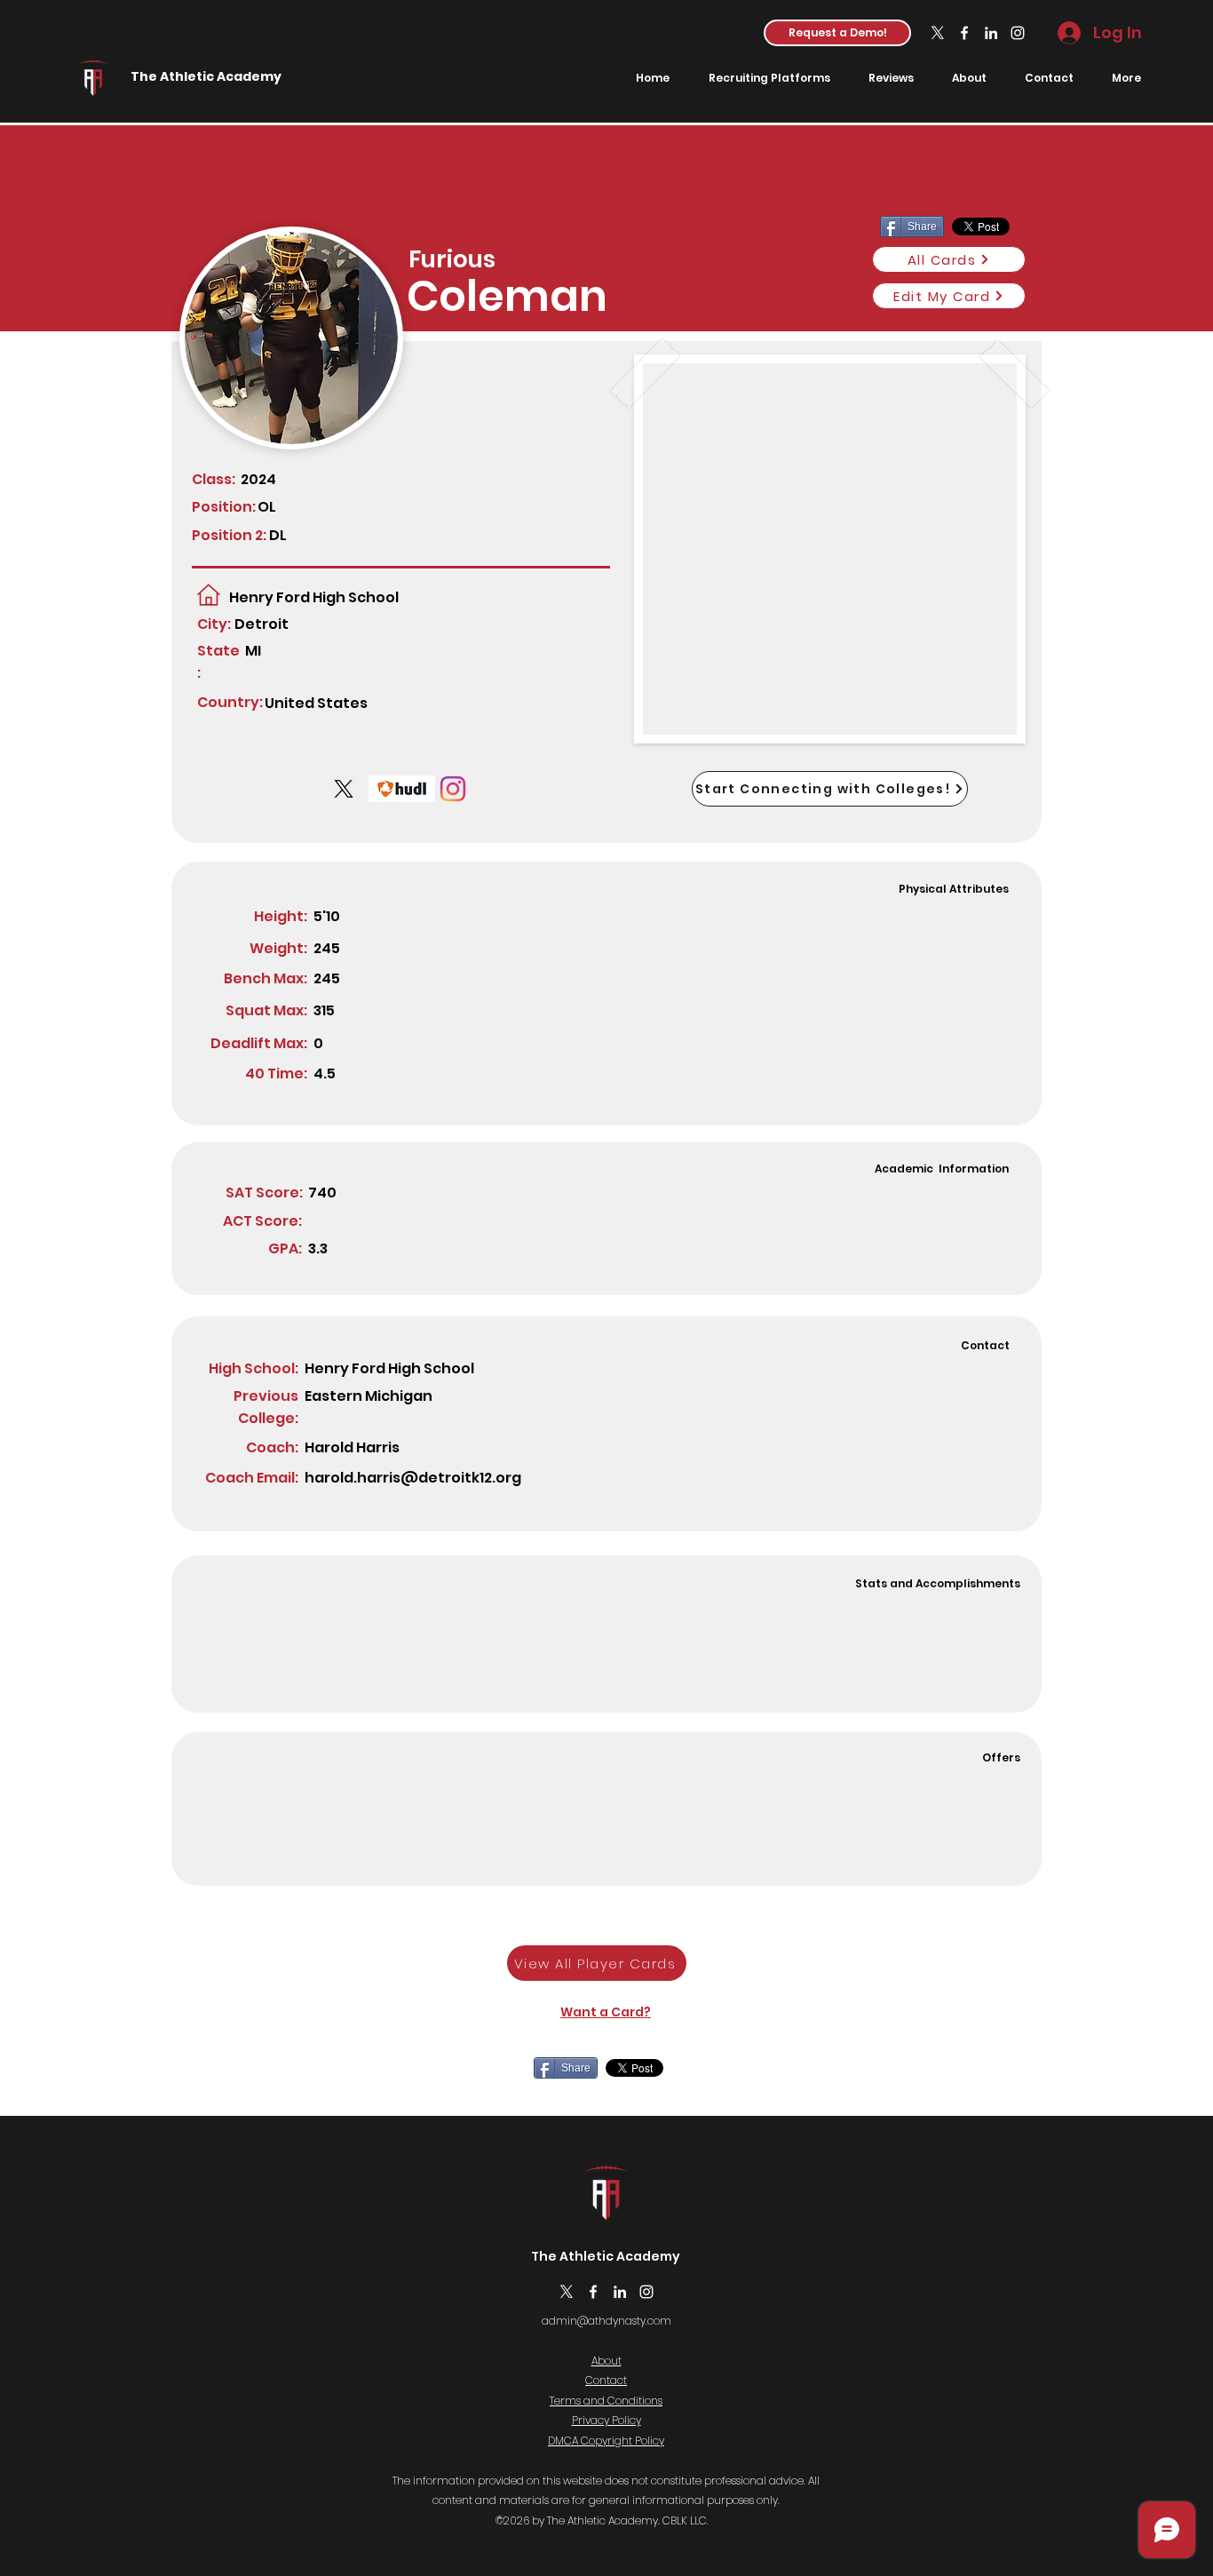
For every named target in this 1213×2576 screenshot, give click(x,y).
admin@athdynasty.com (606, 2321)
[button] (837, 33)
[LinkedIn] (991, 33)
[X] (938, 33)
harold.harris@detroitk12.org (413, 1478)
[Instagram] (1018, 33)
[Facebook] (964, 33)
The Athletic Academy (206, 76)
